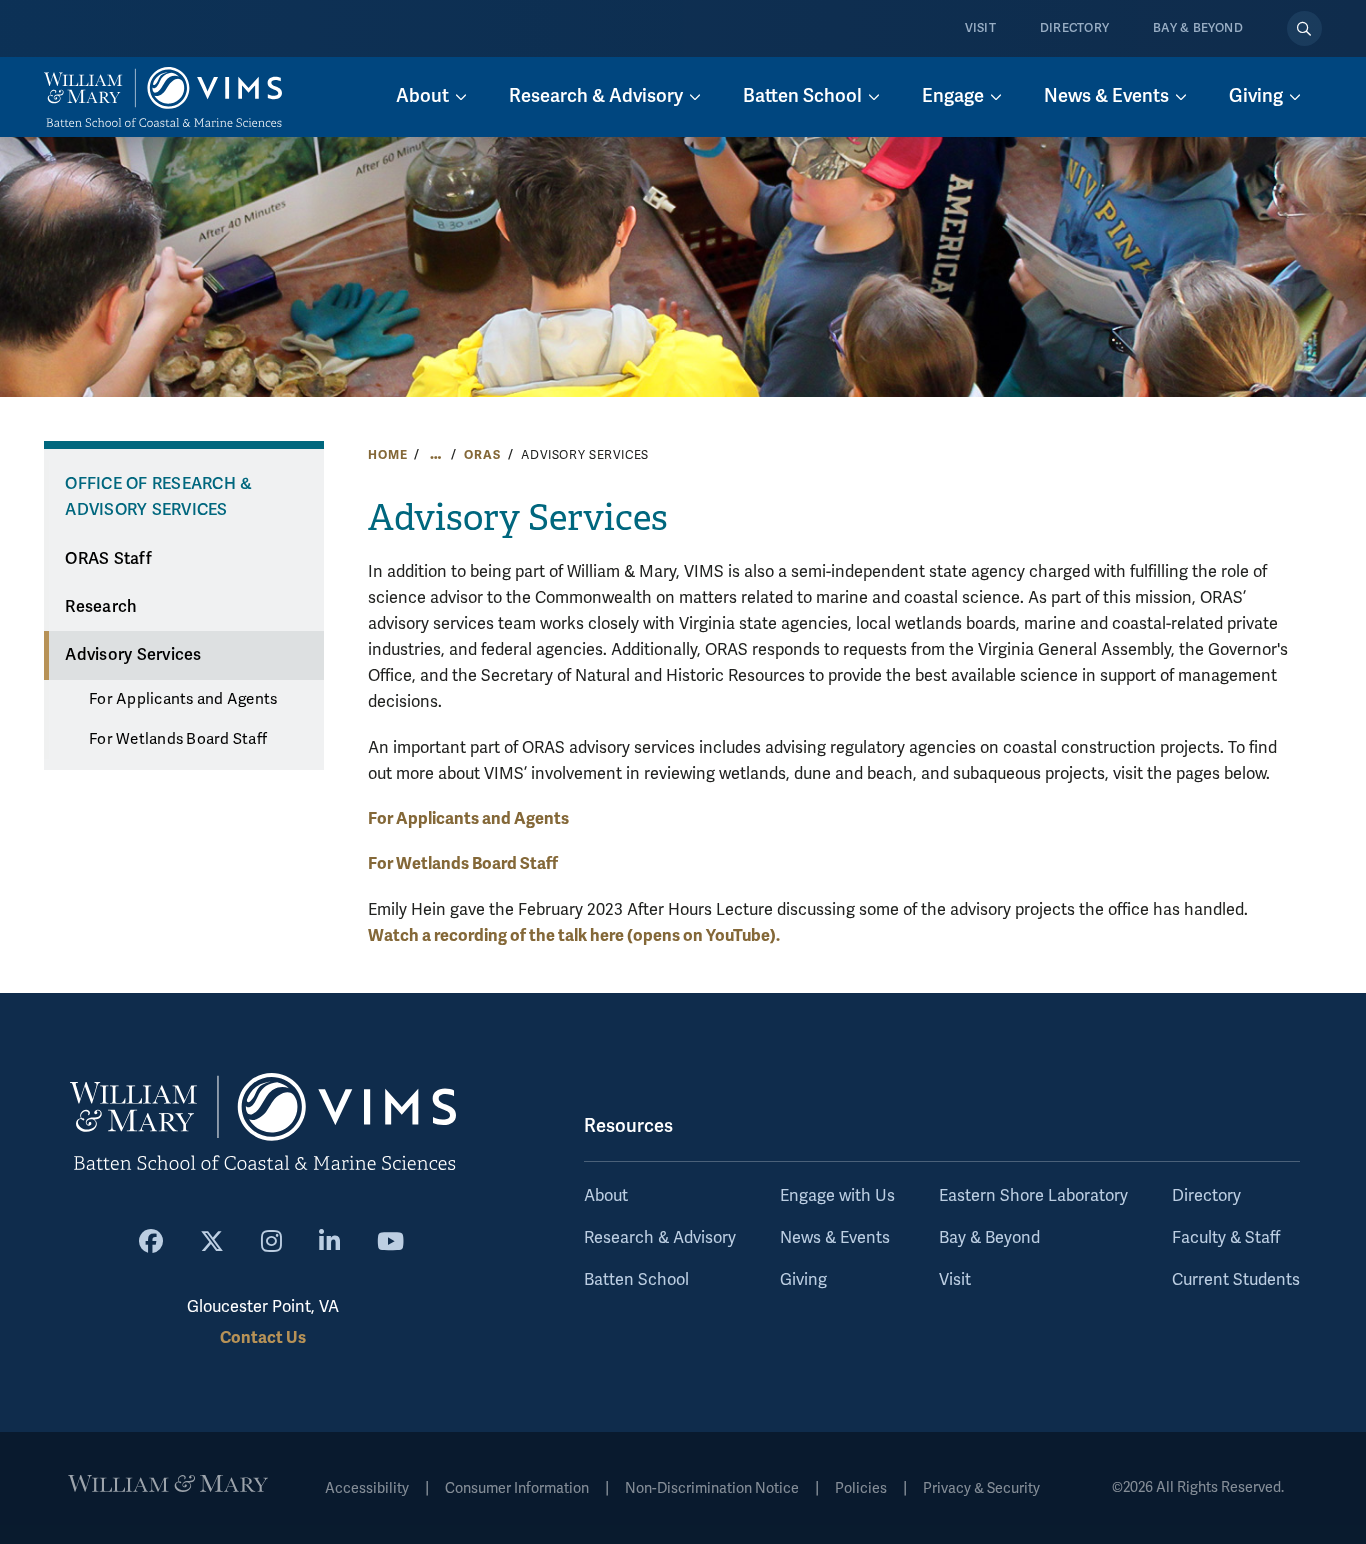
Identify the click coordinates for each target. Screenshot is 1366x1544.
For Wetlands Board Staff (178, 739)
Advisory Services (133, 655)
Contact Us (263, 1337)
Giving (803, 1280)
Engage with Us (837, 1196)
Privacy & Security (981, 1488)
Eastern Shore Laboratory (1033, 1196)
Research (101, 607)
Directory (1074, 28)
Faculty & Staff (1226, 1238)
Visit (980, 28)
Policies (861, 1488)
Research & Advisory (660, 1238)
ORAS (482, 455)
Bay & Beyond (1198, 28)
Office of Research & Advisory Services (158, 497)
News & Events (835, 1238)
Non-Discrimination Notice (712, 1488)
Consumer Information (517, 1488)
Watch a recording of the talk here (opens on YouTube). (574, 935)
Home (387, 455)
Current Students (1236, 1280)
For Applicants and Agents (183, 699)
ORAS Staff (108, 559)
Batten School (636, 1280)
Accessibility (367, 1488)
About (606, 1196)
